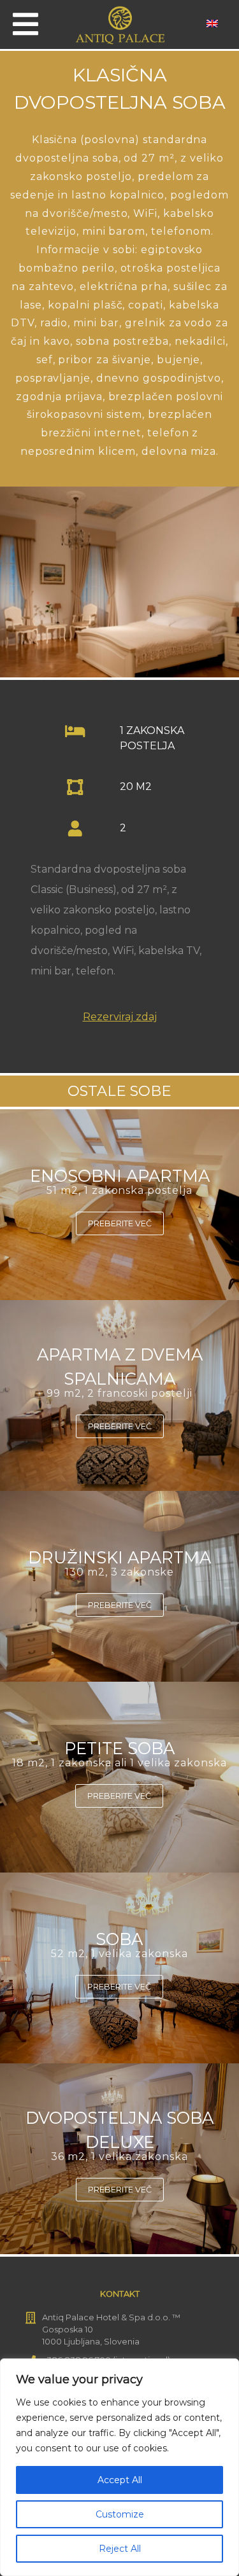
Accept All (120, 2480)
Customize (120, 2514)
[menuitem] (212, 23)
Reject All (120, 2549)
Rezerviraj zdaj (120, 1017)
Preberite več (120, 1223)
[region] (119, 2467)
